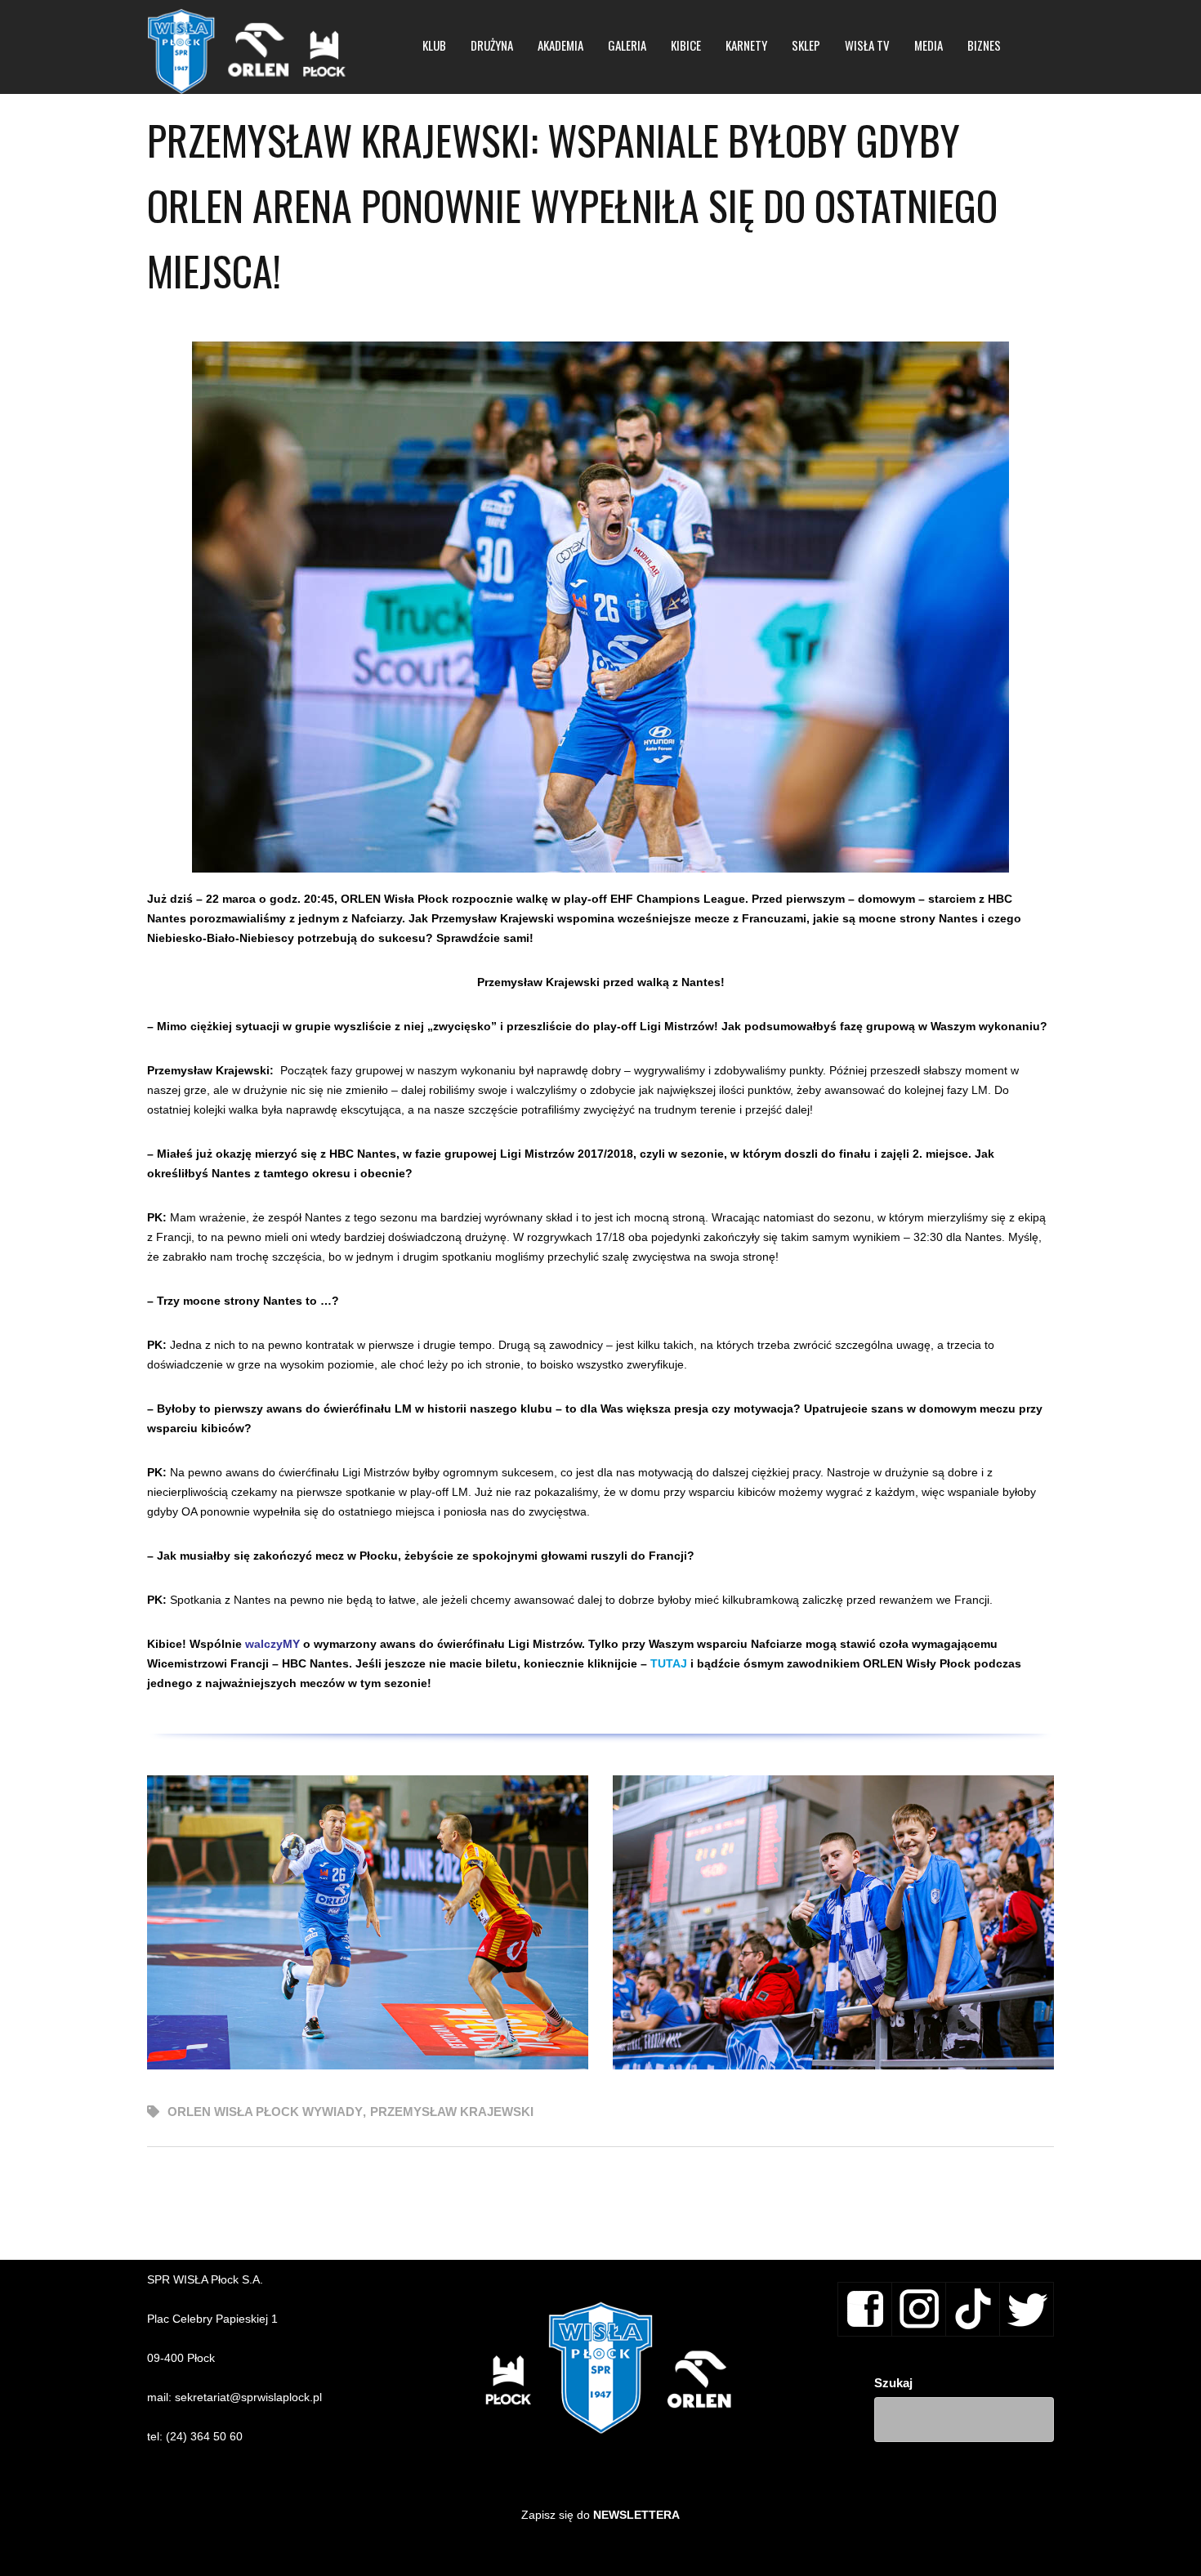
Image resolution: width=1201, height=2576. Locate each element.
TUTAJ (669, 1663)
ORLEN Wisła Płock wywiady (265, 2112)
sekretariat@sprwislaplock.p (247, 2397)
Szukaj (893, 2383)
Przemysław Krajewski (452, 2112)
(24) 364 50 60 (204, 2436)
